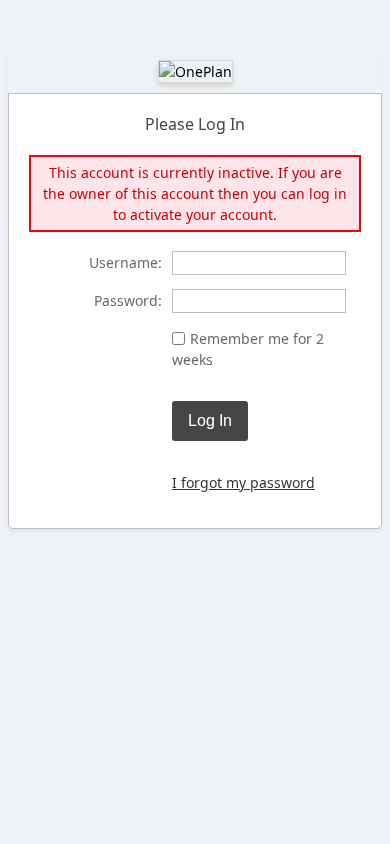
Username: (125, 262)
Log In (210, 420)
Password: (128, 300)
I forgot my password (243, 482)
